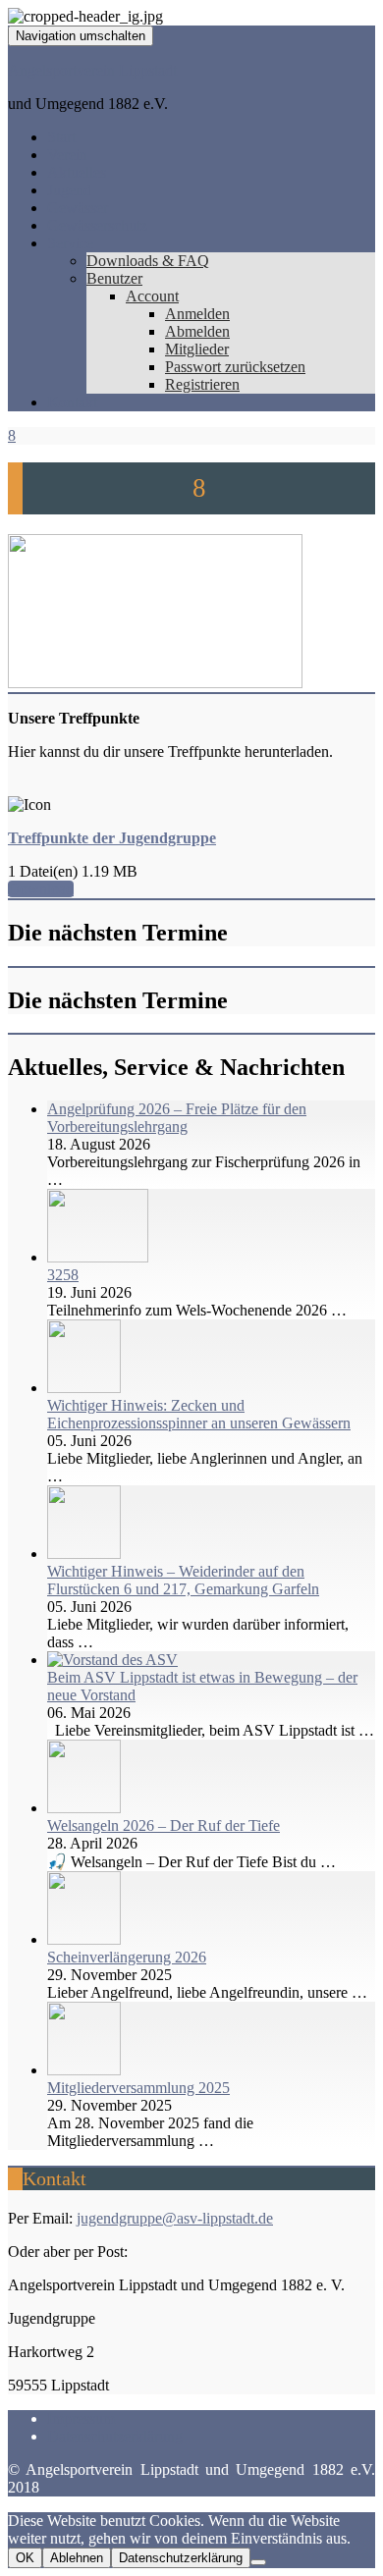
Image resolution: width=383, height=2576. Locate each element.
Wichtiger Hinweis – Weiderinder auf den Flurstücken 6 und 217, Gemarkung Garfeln (183, 1580)
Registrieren (202, 384)
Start (61, 137)
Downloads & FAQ (148, 261)
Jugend (69, 190)
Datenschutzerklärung (115, 2436)
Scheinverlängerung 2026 (127, 1957)
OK (25, 2558)
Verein (67, 155)
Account (152, 296)
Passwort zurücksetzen (235, 367)
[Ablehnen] (258, 2562)
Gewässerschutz (97, 225)
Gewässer (78, 208)
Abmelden (197, 331)
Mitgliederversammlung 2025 (138, 2088)
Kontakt (72, 402)
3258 (63, 1275)
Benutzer (114, 278)
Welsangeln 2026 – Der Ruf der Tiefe (164, 1825)
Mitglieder (197, 349)
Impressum (81, 2418)
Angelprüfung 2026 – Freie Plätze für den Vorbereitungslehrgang (177, 1118)
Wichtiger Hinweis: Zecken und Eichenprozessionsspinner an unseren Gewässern (199, 1414)
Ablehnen (77, 2558)
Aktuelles (77, 172)
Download (41, 889)
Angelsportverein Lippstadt (92, 70)
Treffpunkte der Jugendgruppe (112, 838)
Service (70, 243)
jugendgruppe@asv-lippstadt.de (175, 2218)
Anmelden (197, 314)
